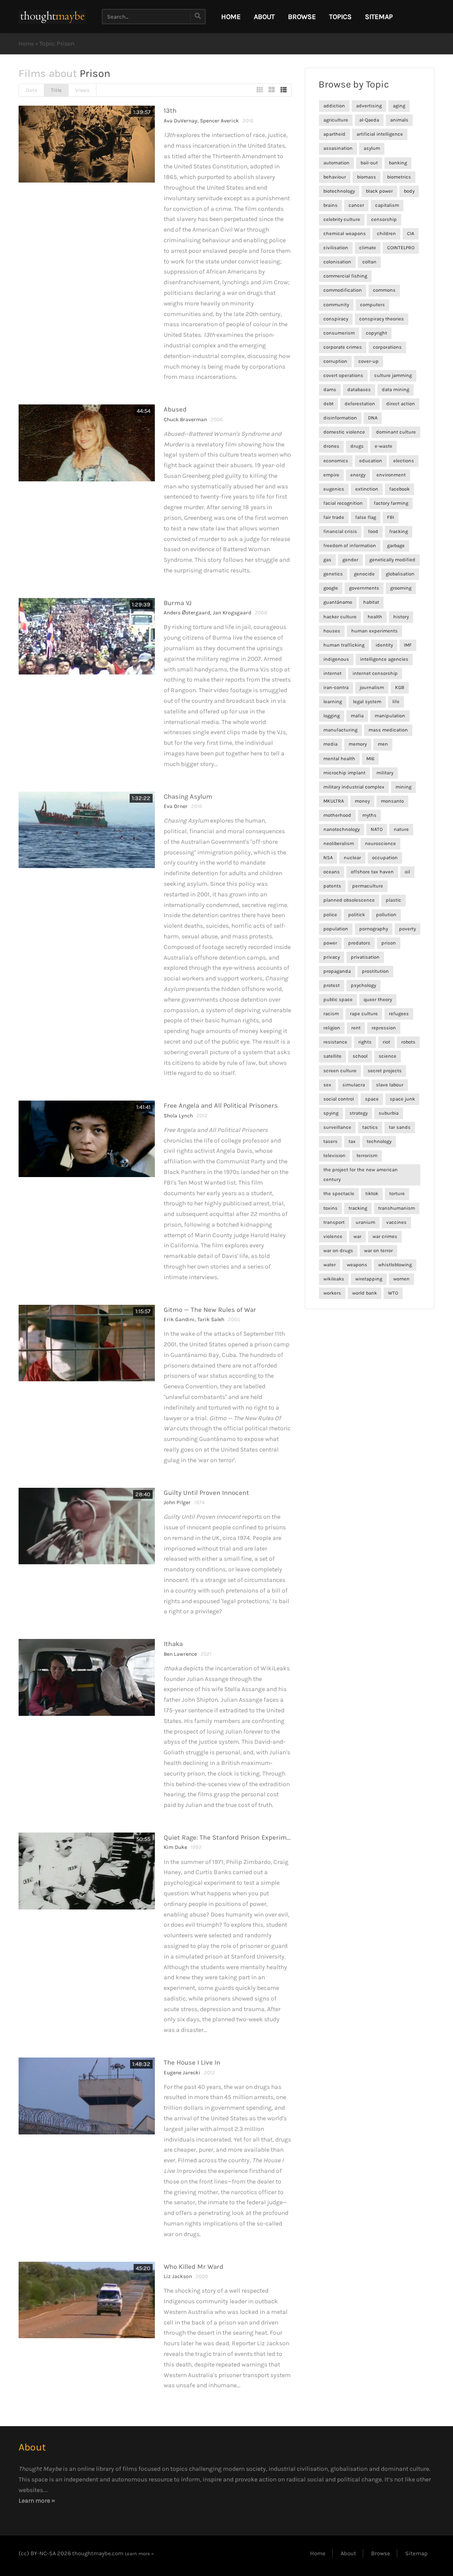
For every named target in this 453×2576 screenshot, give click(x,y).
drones (331, 446)
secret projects (385, 1071)
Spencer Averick (219, 121)
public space (338, 1000)
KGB (400, 688)
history (401, 617)
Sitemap (379, 17)
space (372, 1099)
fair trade (334, 517)
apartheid (334, 134)
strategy (359, 1113)
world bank (365, 1293)
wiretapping (369, 1279)
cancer (356, 205)
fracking (399, 532)
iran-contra (336, 688)
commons (384, 290)
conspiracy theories (382, 319)
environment (391, 475)
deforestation (360, 404)
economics (336, 461)
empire (331, 475)
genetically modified (392, 560)
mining (403, 787)
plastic (393, 900)
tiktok (372, 1194)
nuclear (352, 858)
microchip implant (344, 773)
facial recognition (343, 503)
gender (350, 560)
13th (170, 111)
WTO (393, 1293)
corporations (387, 347)
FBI (391, 517)
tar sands (400, 1127)
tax (352, 1141)
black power (379, 191)
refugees (399, 1014)
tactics (370, 1127)
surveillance (337, 1127)
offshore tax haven (372, 872)
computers (372, 305)
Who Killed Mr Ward (194, 2267)
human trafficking (344, 645)
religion (332, 1028)
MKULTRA (334, 801)
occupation (385, 858)
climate (368, 248)
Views (82, 90)
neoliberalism (339, 844)
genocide (364, 574)
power (330, 943)
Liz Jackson (178, 2276)
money (362, 801)
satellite (332, 1056)
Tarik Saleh (211, 1319)
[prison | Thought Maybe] (52, 17)
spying (331, 1113)
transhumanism (397, 1208)
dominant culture (396, 432)
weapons (357, 1265)
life (396, 702)
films (130, 2469)
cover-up (369, 361)
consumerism (339, 333)
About (264, 17)
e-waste (384, 446)
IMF (408, 645)
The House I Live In (192, 2062)
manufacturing (340, 730)
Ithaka (173, 1644)
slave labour (390, 1085)
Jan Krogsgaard (232, 613)
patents (332, 886)
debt (328, 404)
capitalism (387, 205)
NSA (328, 858)
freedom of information (350, 546)
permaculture (368, 886)
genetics (333, 574)
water (330, 1265)
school (360, 1056)
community (336, 305)
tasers (330, 1141)
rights (365, 1042)
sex (327, 1085)
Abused (175, 409)
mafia (357, 716)
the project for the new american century (361, 1175)
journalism (372, 688)
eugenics (334, 489)
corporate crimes (343, 347)
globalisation (400, 574)
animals (399, 120)
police (330, 915)
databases (359, 390)
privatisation (365, 957)
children (386, 234)
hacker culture (340, 617)
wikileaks (334, 1279)
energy (358, 475)
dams (330, 390)
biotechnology (339, 191)
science (388, 1056)
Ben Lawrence (180, 1654)
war (357, 1237)
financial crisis (340, 532)
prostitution (375, 971)
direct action (401, 404)
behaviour (335, 177)
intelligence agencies (384, 659)
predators (359, 943)
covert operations (343, 375)
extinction (367, 489)
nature (401, 829)
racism (331, 1014)
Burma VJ (178, 603)
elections (404, 461)
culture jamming (393, 375)
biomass (367, 177)
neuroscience (380, 844)
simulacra (354, 1085)
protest (332, 985)
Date (31, 90)
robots (408, 1042)
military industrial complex (354, 787)
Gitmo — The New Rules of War (210, 1310)
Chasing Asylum (188, 796)
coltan (369, 262)
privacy (332, 957)
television (334, 1156)
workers (332, 1293)
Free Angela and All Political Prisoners (221, 1105)
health (375, 617)
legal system (367, 702)
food (373, 532)
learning (333, 702)
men (383, 744)
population (336, 929)
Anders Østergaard (187, 613)
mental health (339, 759)
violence (333, 1237)
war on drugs (338, 1251)
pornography (374, 929)
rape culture (364, 1014)
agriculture (336, 120)
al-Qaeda (369, 120)
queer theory (378, 1000)
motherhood (337, 815)
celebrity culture (342, 219)
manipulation (390, 716)
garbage (396, 546)
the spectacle (339, 1194)
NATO (377, 829)
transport (334, 1222)
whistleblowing (395, 1265)
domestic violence (344, 432)
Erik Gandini (179, 1319)
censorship (384, 219)
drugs (357, 446)
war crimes (385, 1237)
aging (399, 106)
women (401, 1279)
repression (384, 1028)
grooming (401, 588)
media (330, 744)
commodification (343, 290)
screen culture (340, 1071)
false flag (366, 517)
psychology (363, 985)
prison (389, 943)
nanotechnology (342, 829)
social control (339, 1099)
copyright (376, 333)
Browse (302, 17)
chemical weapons (345, 234)
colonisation (337, 262)
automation (336, 163)
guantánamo (338, 602)
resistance (335, 1042)
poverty (407, 929)
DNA (373, 418)
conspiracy (336, 319)
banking (398, 163)
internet (332, 673)
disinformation (340, 418)
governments (364, 588)
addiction (334, 106)
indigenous (336, 659)
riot (386, 1042)
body (409, 191)
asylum (372, 148)
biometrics (399, 177)
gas (327, 560)
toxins (330, 1208)
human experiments (374, 631)
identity (384, 645)
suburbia (389, 1113)
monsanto (392, 801)
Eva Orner (176, 806)
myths (369, 815)
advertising (369, 106)
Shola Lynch (178, 1116)
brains (330, 205)
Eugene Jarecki (182, 2073)
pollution (386, 915)
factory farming (391, 503)
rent (356, 1028)
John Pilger (177, 1502)
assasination (338, 148)
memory (358, 744)
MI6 (370, 759)
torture (397, 1194)
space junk (402, 1099)
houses (332, 631)
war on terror (378, 1251)
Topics (340, 17)
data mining (395, 390)
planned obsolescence (349, 900)
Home (26, 44)
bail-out (369, 163)
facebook (399, 489)
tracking (358, 1208)
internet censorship (375, 673)
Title (56, 90)
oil (407, 872)
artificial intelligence (380, 134)
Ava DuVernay (180, 121)
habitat (371, 602)
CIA (411, 234)
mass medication (388, 730)
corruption (335, 361)
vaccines (396, 1222)
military (385, 773)
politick (357, 915)
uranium (365, 1222)
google (331, 588)
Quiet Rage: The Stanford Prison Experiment (230, 1837)
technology (379, 1141)
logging (332, 716)
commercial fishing (345, 276)
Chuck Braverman (185, 419)
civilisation (336, 248)
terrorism (367, 1156)
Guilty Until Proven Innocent (206, 1493)
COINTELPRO (401, 248)
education (371, 461)
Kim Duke (175, 1847)
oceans (332, 872)
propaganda (337, 971)
